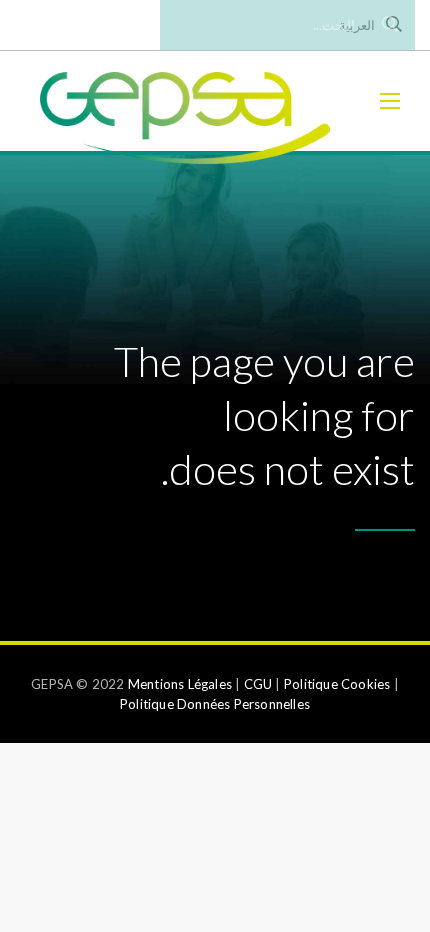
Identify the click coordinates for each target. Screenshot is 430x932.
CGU (258, 684)
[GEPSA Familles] (185, 101)
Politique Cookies (337, 684)
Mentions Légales (180, 684)
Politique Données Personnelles (215, 704)
